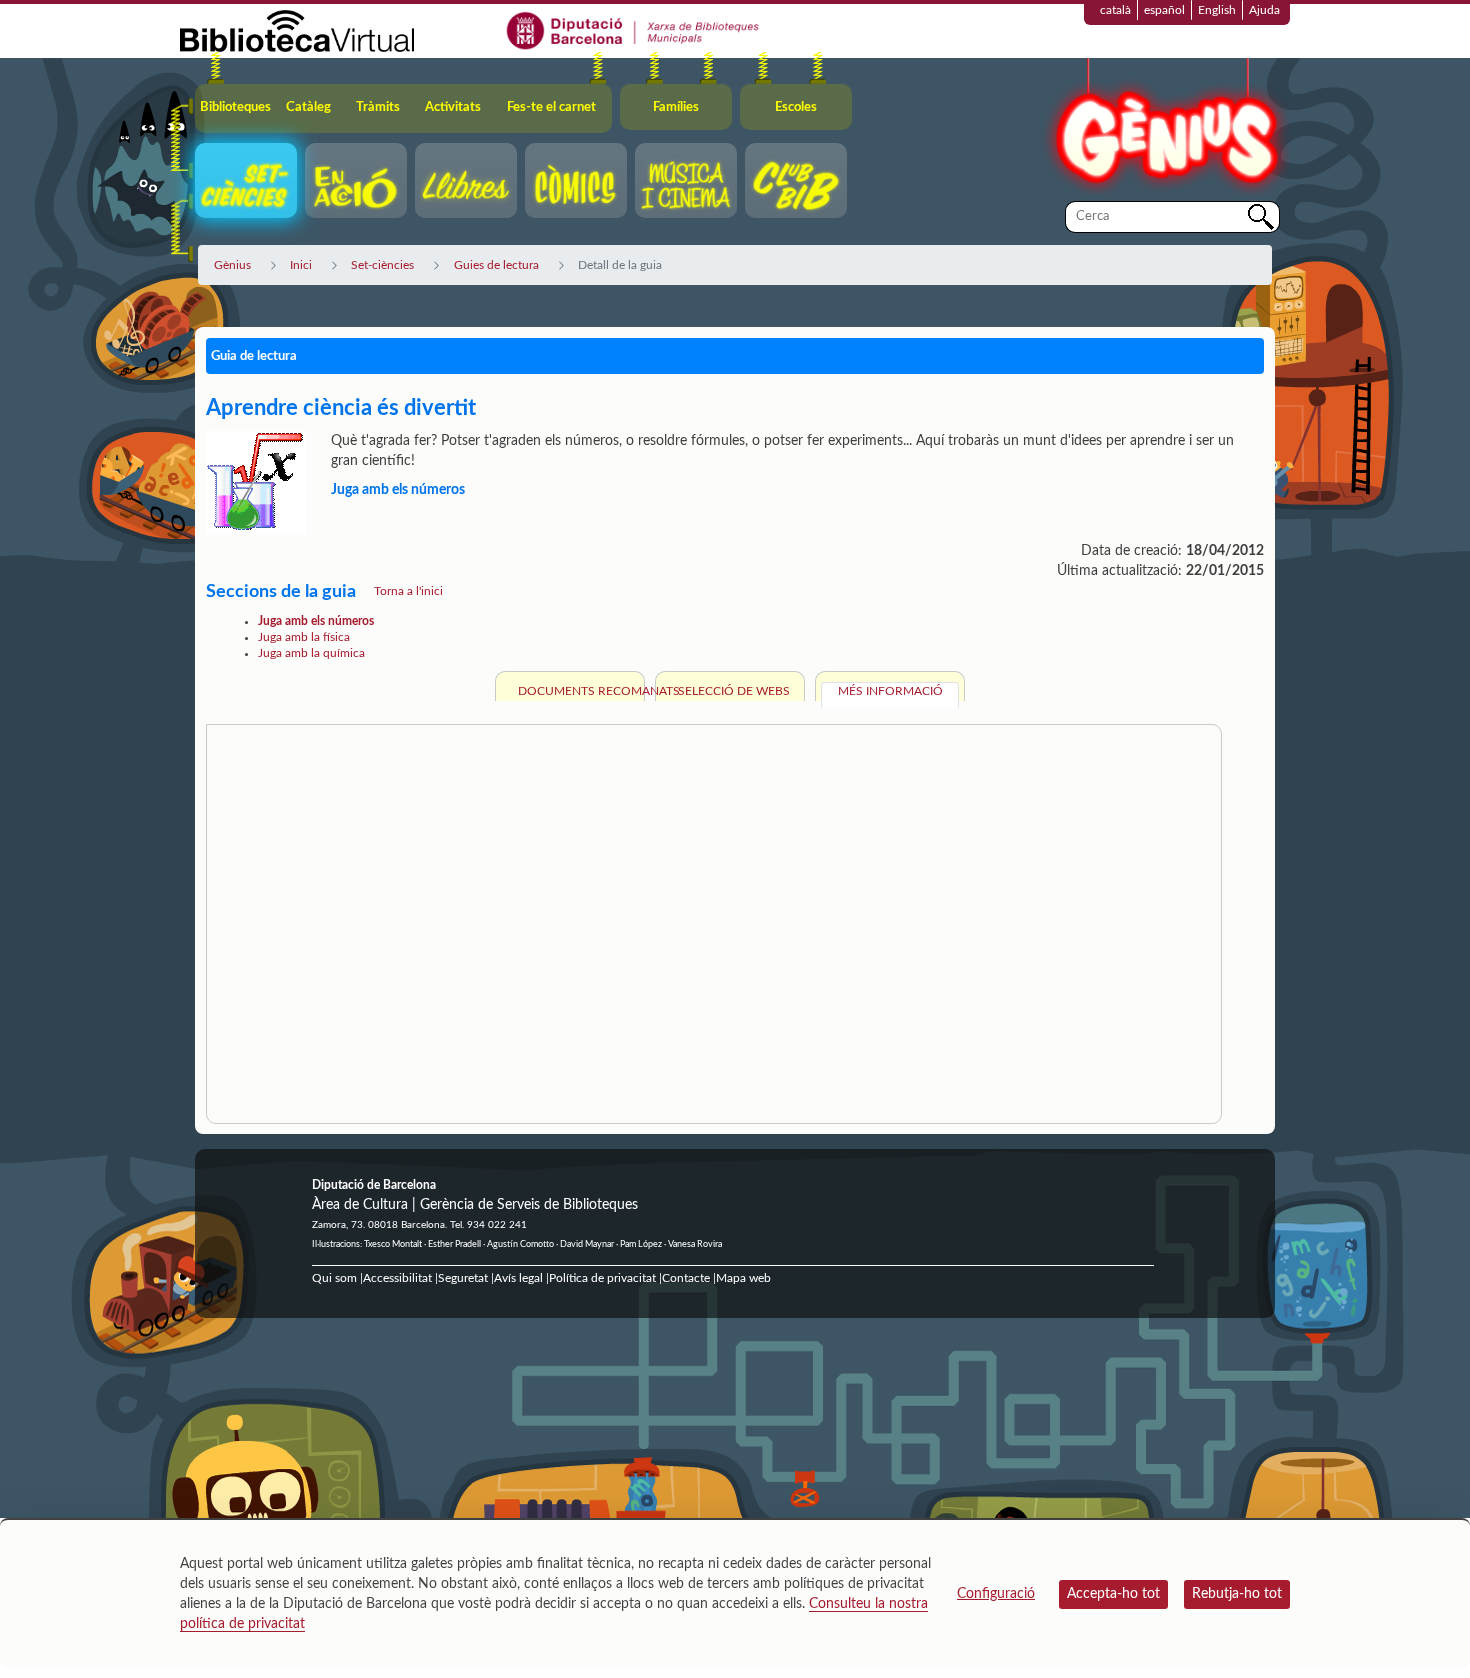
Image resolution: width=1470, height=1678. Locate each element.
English (1217, 10)
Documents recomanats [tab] (578, 691)
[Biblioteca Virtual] (297, 30)
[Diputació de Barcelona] (633, 30)
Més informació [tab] (890, 691)
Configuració (996, 1594)
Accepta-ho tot (1113, 1594)
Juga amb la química (311, 653)
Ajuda (1264, 10)
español (1164, 10)
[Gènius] (1165, 128)
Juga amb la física (304, 637)
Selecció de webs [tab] (734, 691)
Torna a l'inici (408, 591)
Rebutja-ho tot (1237, 1594)
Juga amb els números (316, 621)
